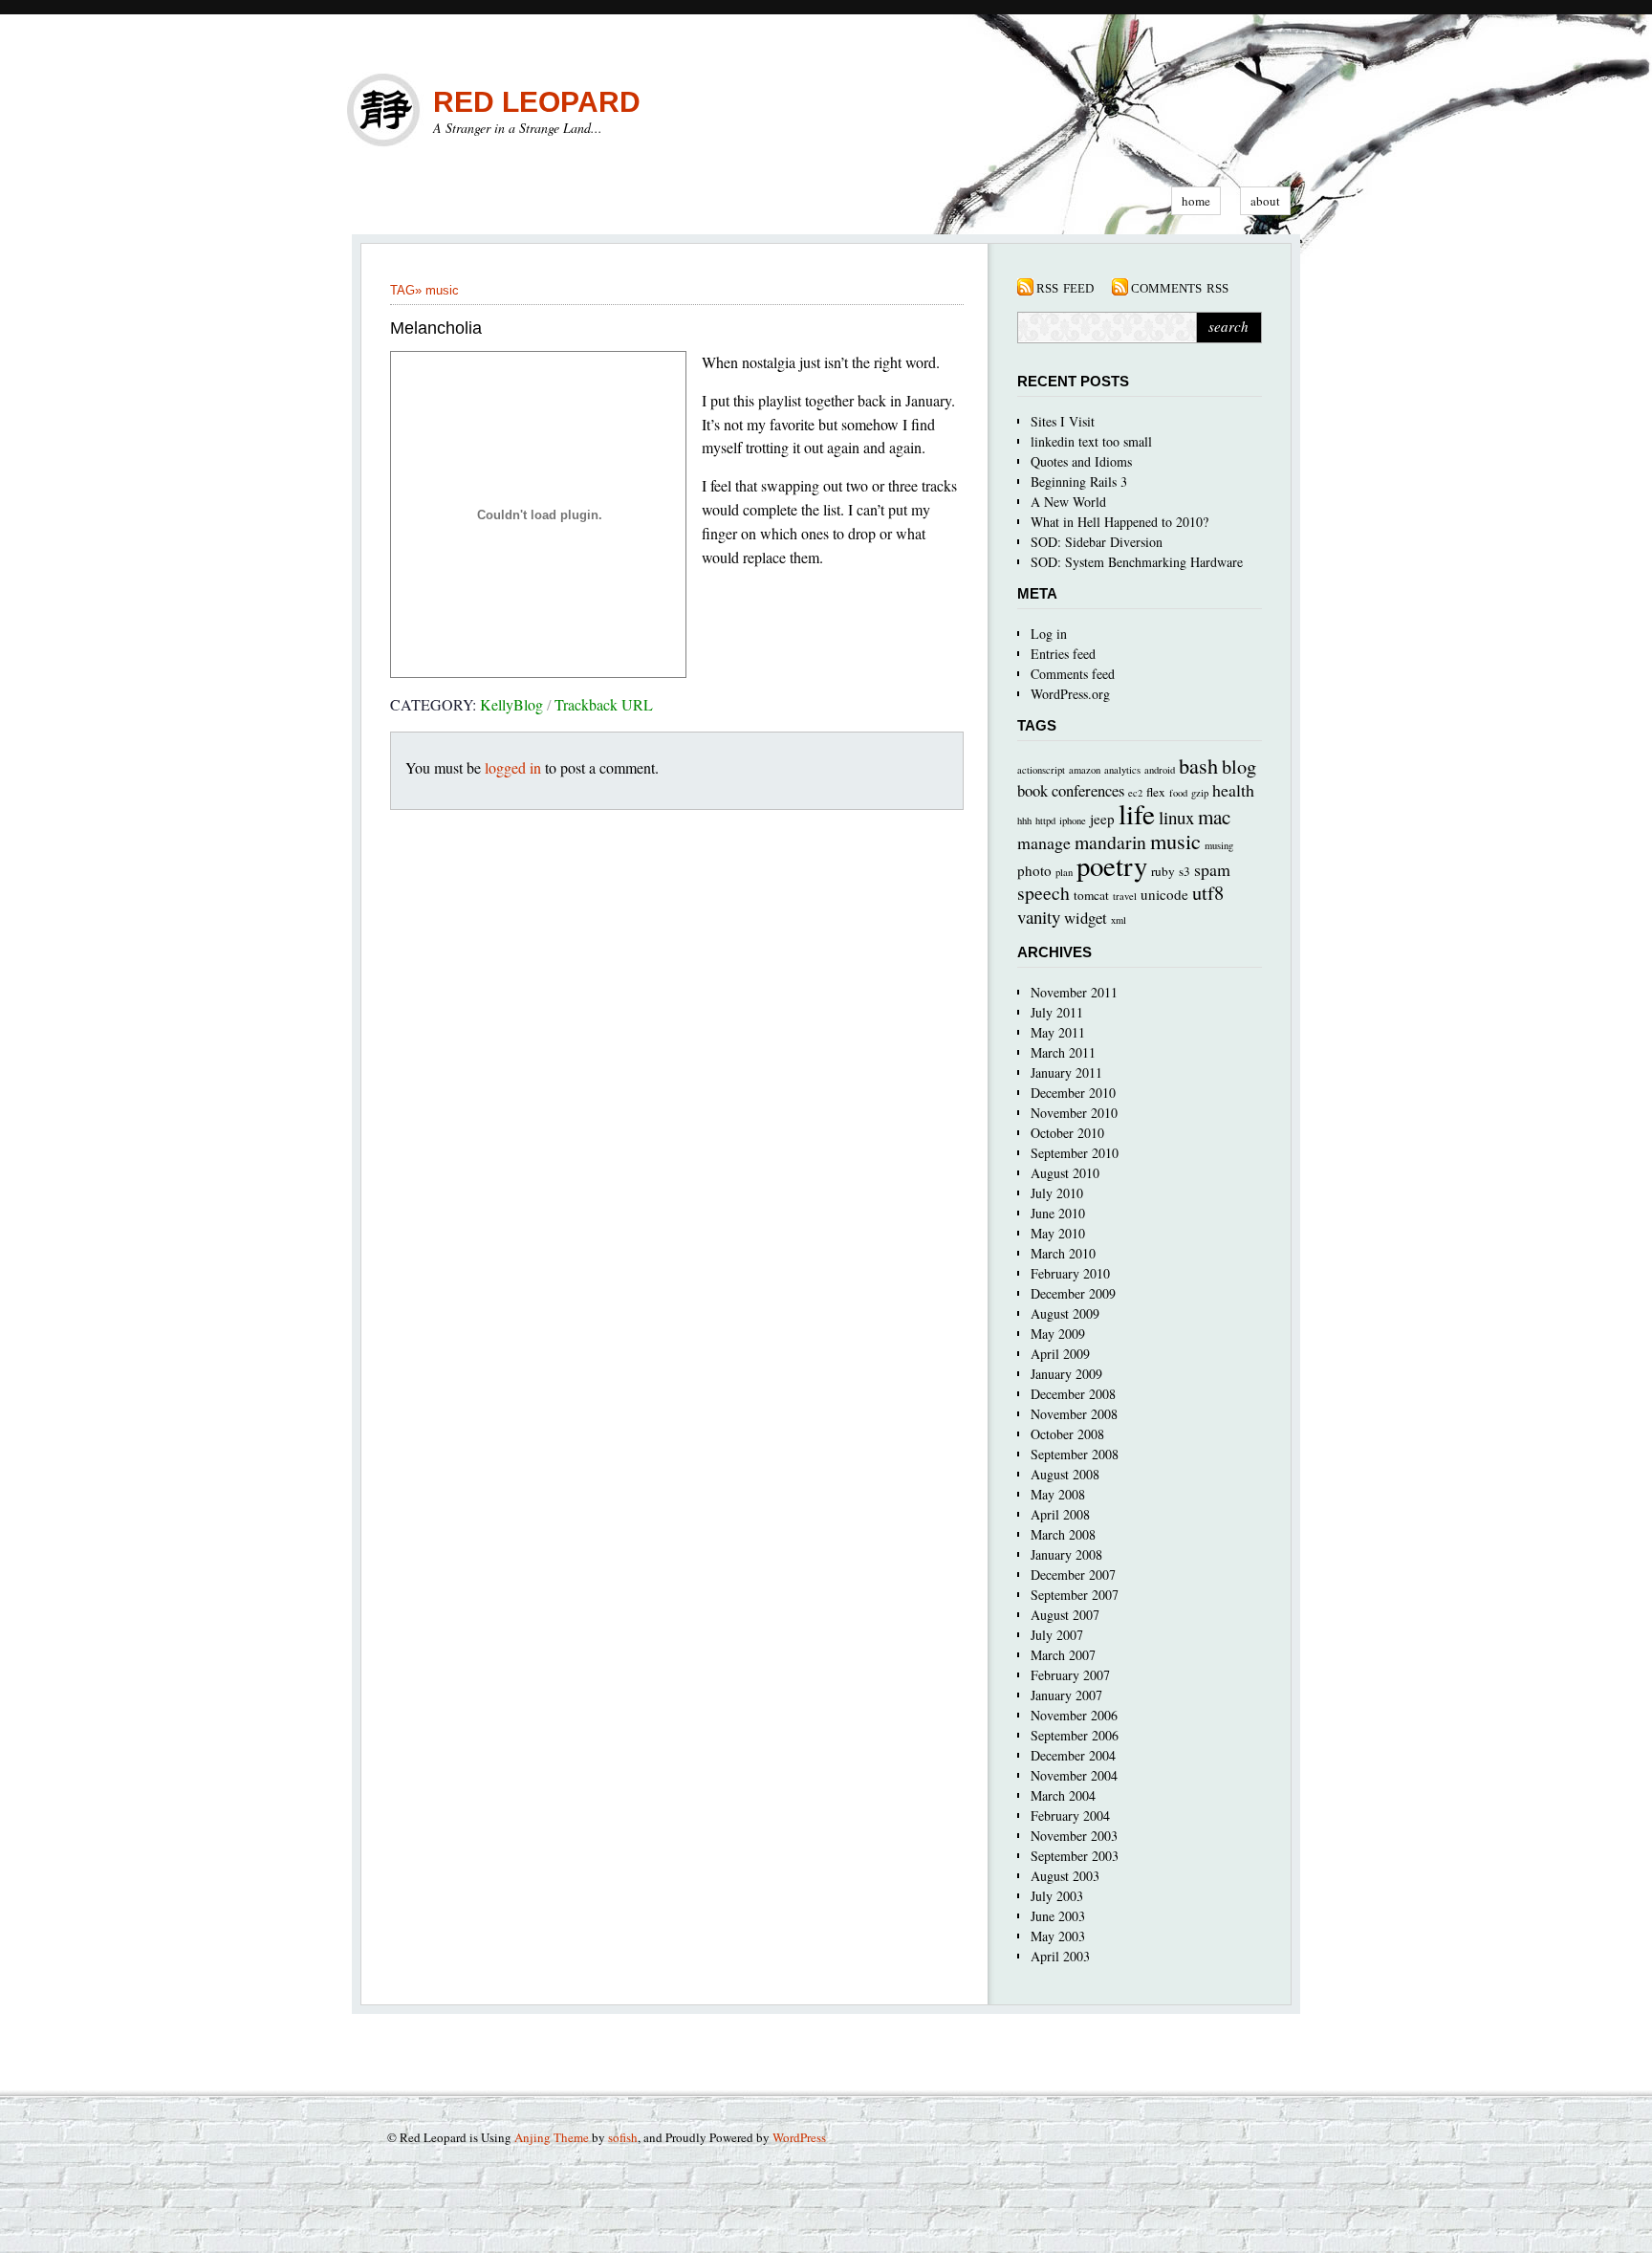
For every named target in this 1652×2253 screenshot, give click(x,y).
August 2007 (1065, 1615)
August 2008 (1065, 1474)
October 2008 (1067, 1434)
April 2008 (1060, 1514)
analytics (1122, 770)
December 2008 (1073, 1394)
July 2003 (1057, 1896)
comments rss (1180, 287)
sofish (623, 2137)
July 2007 (1057, 1635)
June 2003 (1058, 1916)
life (1137, 813)
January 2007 (1066, 1695)
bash (1198, 765)
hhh (1024, 820)
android (1160, 770)
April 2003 (1060, 1956)
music (442, 290)
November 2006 (1074, 1715)
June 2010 (1058, 1213)
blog (1239, 766)
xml (1119, 920)
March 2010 (1063, 1253)
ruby (1163, 871)
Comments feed (1073, 674)
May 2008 (1058, 1494)
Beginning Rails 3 (1079, 481)
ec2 (1135, 793)
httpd (1045, 820)
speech (1043, 893)
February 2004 (1070, 1816)
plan (1064, 872)
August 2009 (1065, 1313)
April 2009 (1060, 1354)
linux (1176, 817)
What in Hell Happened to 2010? (1119, 522)
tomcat (1091, 895)
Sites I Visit (1063, 421)
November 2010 (1074, 1113)
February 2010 (1070, 1273)
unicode (1164, 894)
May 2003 (1058, 1936)
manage (1044, 842)
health (1233, 790)
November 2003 (1074, 1836)
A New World (1068, 502)
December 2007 (1073, 1575)
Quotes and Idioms (1081, 461)
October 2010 (1067, 1133)
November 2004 (1074, 1775)
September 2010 (1075, 1153)
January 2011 (1066, 1072)
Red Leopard (537, 102)
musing (1219, 845)
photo (1034, 870)
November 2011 (1074, 992)
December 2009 (1073, 1293)
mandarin (1110, 842)
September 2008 (1075, 1454)
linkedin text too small (1091, 441)
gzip (1200, 793)
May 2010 (1058, 1233)
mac (1214, 817)
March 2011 (1063, 1052)
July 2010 (1057, 1193)
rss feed (1065, 287)
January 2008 (1066, 1554)
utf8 (1208, 892)
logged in (513, 767)
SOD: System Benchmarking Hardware (1137, 562)
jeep (1102, 819)
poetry (1112, 865)
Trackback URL (604, 704)
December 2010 (1073, 1093)
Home (1196, 201)
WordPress (799, 2137)
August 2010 (1065, 1173)
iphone (1073, 820)
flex (1156, 792)
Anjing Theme (552, 2137)
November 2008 (1074, 1414)
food (1178, 793)
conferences (1088, 790)
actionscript (1041, 770)
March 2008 (1063, 1534)
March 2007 (1063, 1655)
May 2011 (1058, 1032)
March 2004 (1063, 1795)
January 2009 (1066, 1374)
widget (1086, 918)
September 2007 (1075, 1595)
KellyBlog (511, 704)
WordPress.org (1070, 694)
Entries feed (1063, 654)
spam (1212, 869)
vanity (1039, 917)
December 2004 (1073, 1755)
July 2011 (1057, 1012)
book (1032, 790)
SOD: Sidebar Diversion (1097, 542)
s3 (1185, 871)
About (1265, 201)
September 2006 (1075, 1735)
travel (1125, 896)
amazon (1085, 770)
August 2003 (1065, 1876)
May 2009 (1058, 1334)
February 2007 (1070, 1675)
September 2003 (1075, 1856)
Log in (1049, 634)
